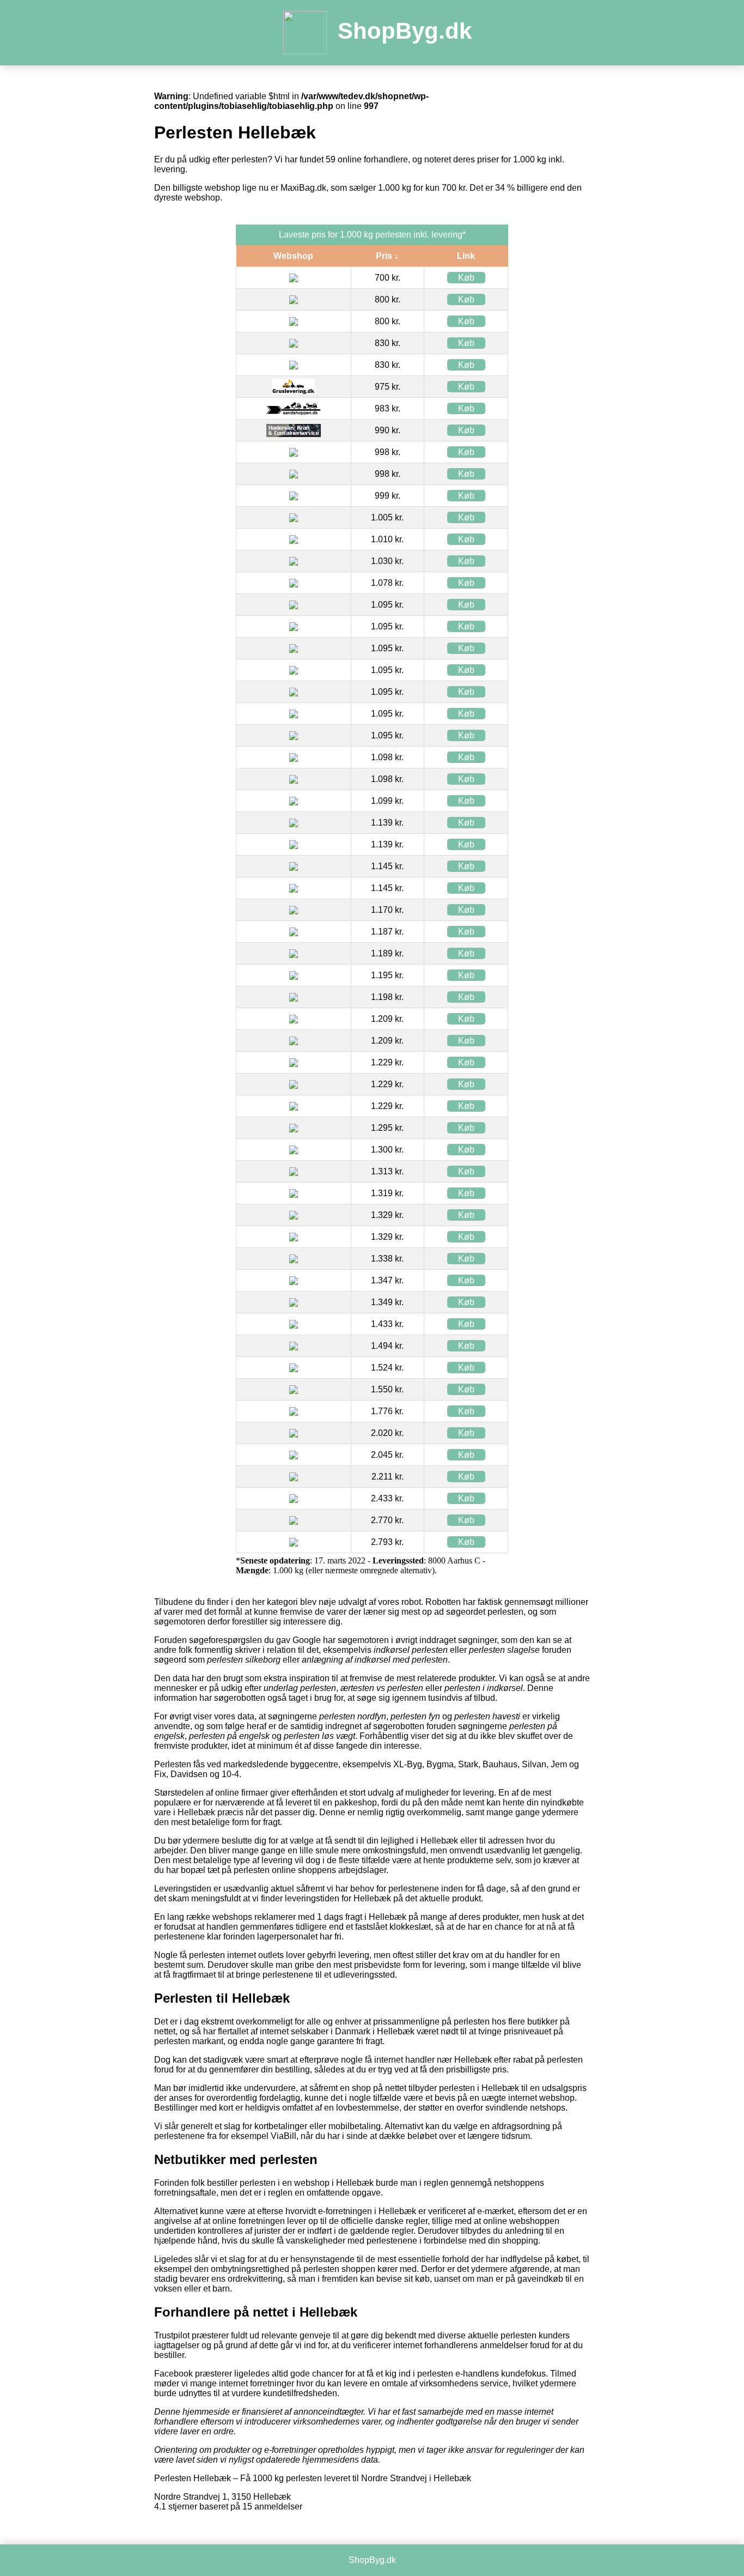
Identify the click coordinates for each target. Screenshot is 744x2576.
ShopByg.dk (405, 31)
